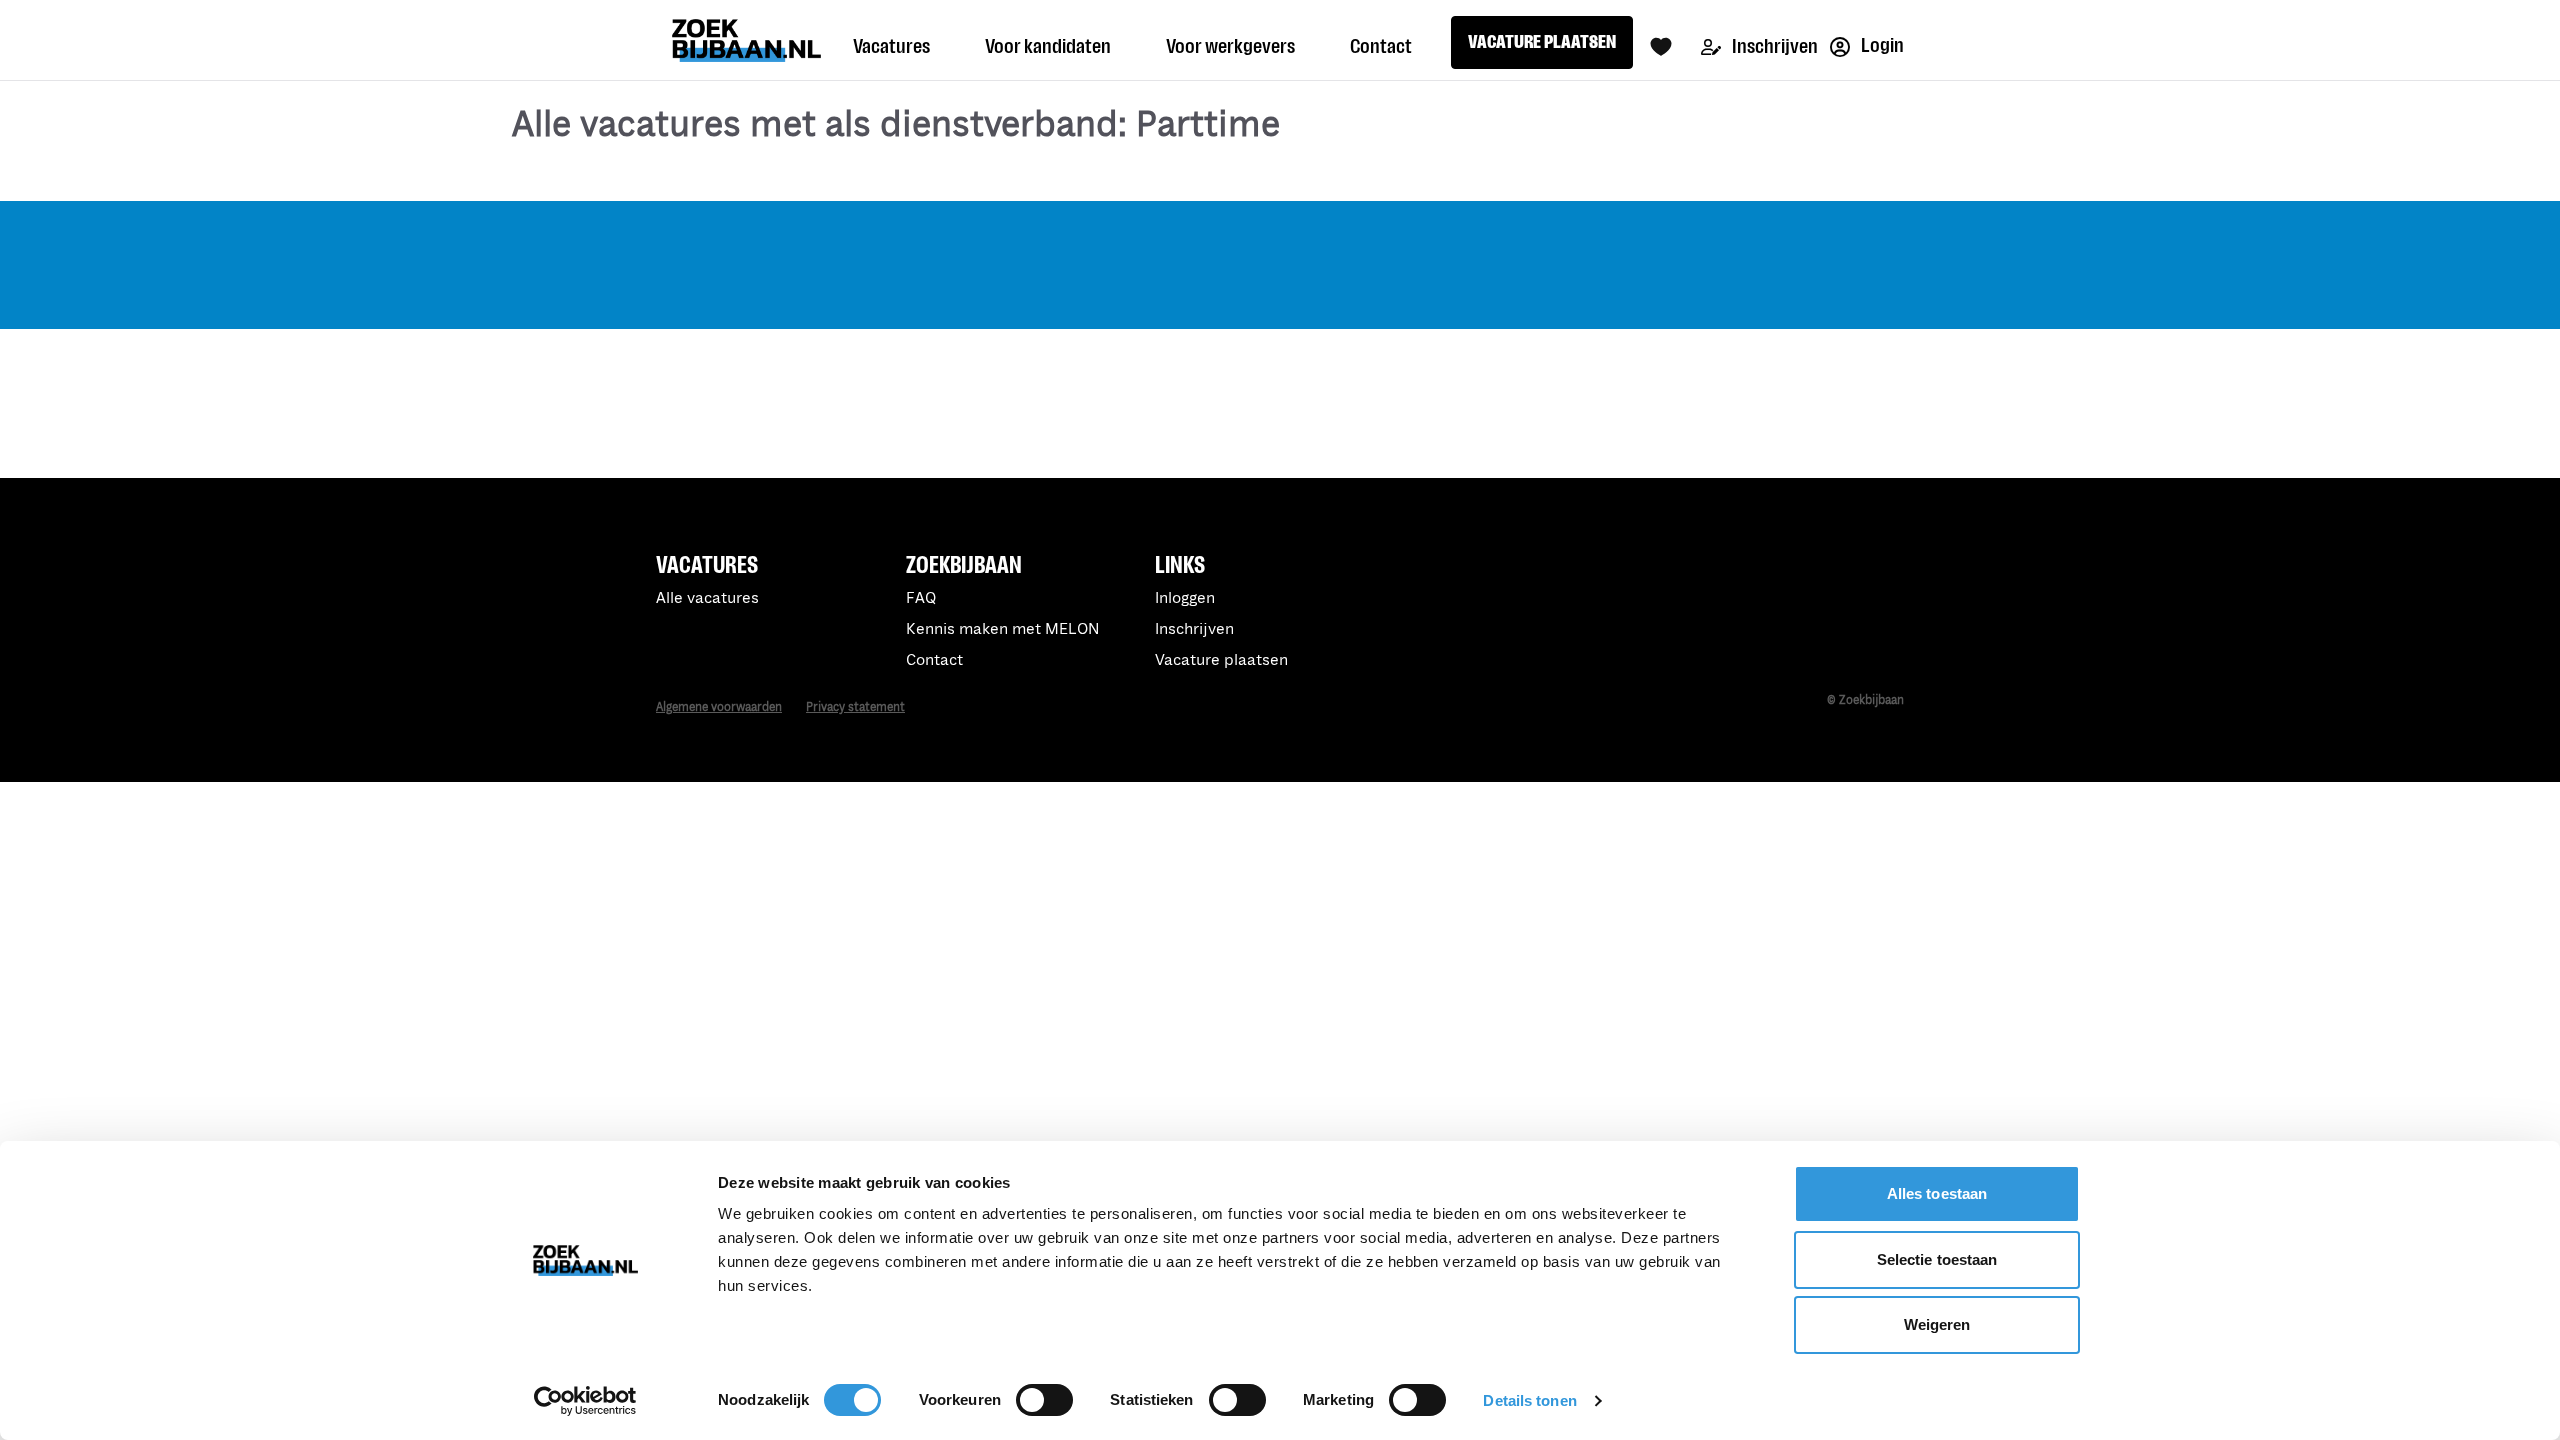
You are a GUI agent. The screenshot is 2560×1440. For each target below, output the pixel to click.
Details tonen (1529, 1400)
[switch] (1044, 1400)
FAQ (921, 598)
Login (1881, 45)
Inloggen (1185, 598)
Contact (934, 660)
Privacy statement (855, 707)
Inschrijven (1773, 46)
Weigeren (1937, 1324)
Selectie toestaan (1937, 1259)
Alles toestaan (1937, 1193)
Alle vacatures (707, 598)
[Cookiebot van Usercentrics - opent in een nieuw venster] (585, 1401)
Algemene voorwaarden (719, 707)
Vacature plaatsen (1221, 660)
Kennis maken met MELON (1003, 629)
